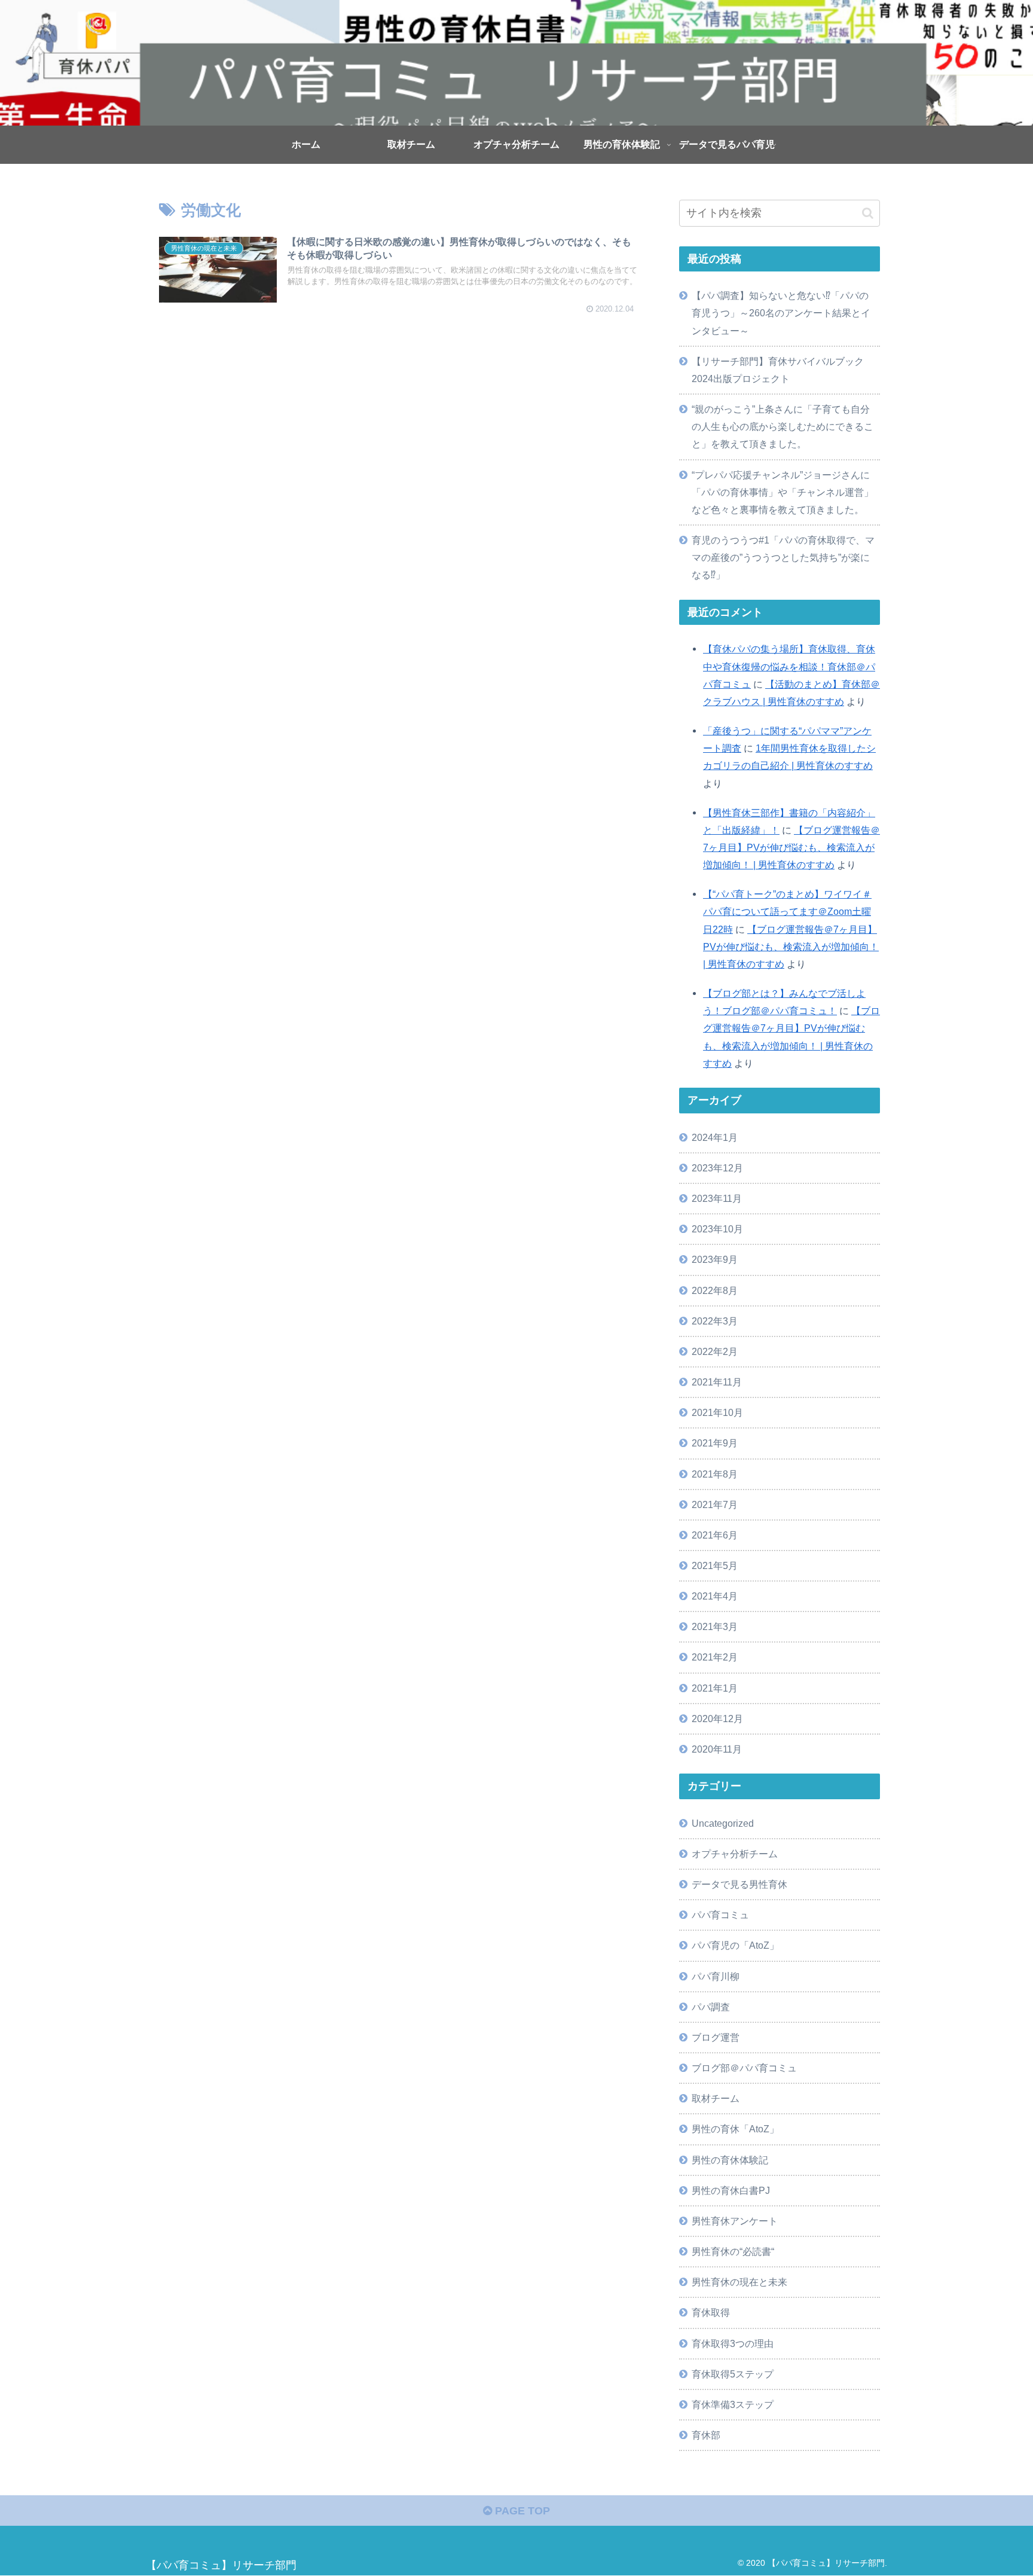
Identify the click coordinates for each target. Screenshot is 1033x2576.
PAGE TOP (521, 2511)
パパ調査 (711, 2007)
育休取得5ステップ (733, 2374)
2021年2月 (715, 1657)
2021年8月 (715, 1474)
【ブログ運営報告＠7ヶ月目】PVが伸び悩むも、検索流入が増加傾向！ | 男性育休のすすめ (791, 847)
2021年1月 (715, 1688)
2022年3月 (715, 1321)
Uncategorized (723, 1823)
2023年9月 (715, 1259)
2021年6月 (715, 1535)
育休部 (706, 2435)
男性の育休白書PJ (731, 2190)
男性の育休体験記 (730, 2160)
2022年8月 (715, 1290)
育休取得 (711, 2312)
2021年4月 (715, 1596)
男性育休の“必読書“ (733, 2251)
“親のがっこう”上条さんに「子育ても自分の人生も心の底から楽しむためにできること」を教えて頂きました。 (783, 426)
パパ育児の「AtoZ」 (735, 1945)
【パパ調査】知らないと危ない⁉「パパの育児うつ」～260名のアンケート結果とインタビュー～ (781, 313)
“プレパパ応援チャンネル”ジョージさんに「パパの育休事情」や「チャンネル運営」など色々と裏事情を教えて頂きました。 (783, 492)
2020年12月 (717, 1719)
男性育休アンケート (735, 2221)
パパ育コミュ (720, 1915)
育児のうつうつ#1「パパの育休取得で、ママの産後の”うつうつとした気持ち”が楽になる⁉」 (783, 557)
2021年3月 (715, 1626)
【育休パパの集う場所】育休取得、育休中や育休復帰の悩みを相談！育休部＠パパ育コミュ (789, 666)
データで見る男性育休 (739, 1884)
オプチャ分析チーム (735, 1854)
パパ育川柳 (716, 1976)
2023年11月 (717, 1198)
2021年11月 (717, 1382)
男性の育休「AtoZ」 (735, 2129)
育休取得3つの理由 (733, 2343)
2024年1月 (715, 1137)
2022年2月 (715, 1351)
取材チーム (716, 2098)
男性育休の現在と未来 (739, 2282)
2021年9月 (715, 1443)
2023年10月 (717, 1229)
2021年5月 (715, 1565)
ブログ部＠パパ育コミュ (744, 2068)
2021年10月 (717, 1412)
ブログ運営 (716, 2037)
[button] (868, 213)
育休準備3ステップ (733, 2404)
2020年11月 (717, 1749)
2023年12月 (717, 1168)
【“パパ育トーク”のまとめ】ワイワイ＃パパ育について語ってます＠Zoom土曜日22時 (787, 911)
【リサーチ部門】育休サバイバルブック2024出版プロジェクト (778, 370)
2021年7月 (715, 1504)
